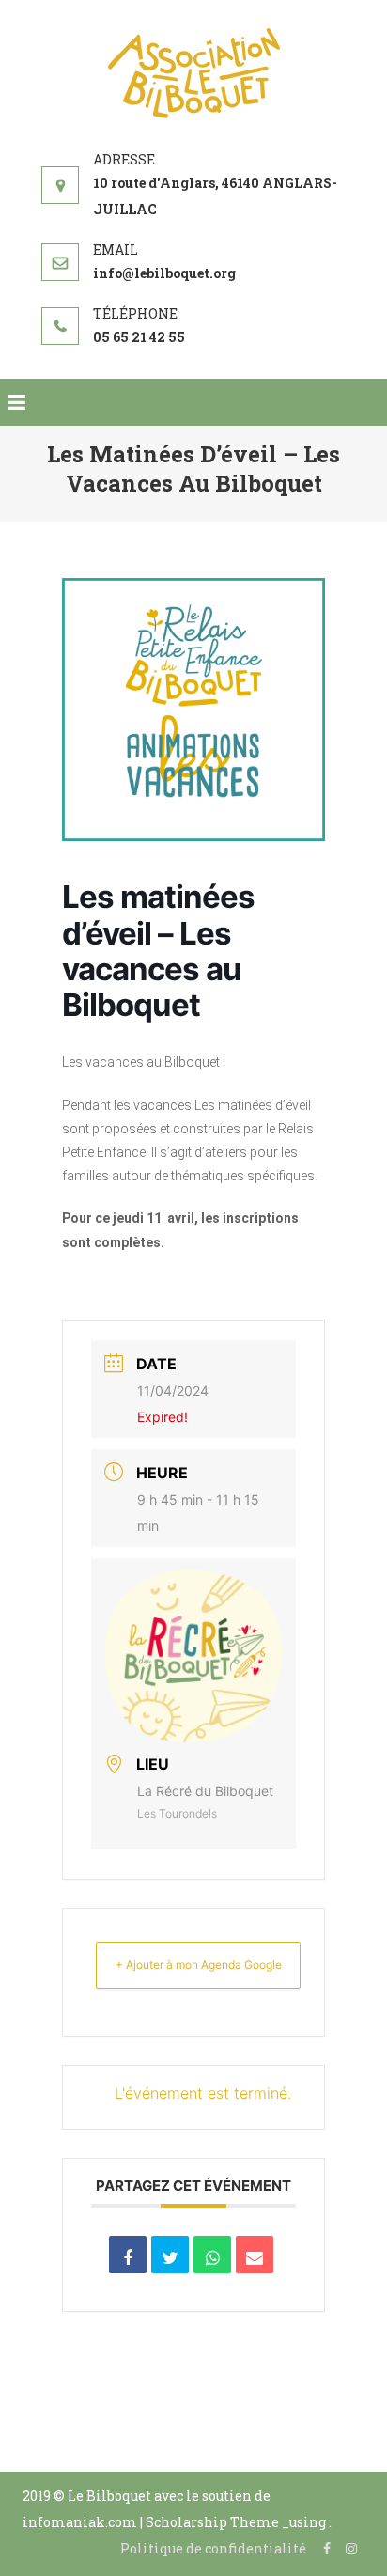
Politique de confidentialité (213, 2548)
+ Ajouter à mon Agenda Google (199, 1965)
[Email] (255, 2255)
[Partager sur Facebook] (128, 2255)
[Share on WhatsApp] (212, 2255)
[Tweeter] (170, 2255)
